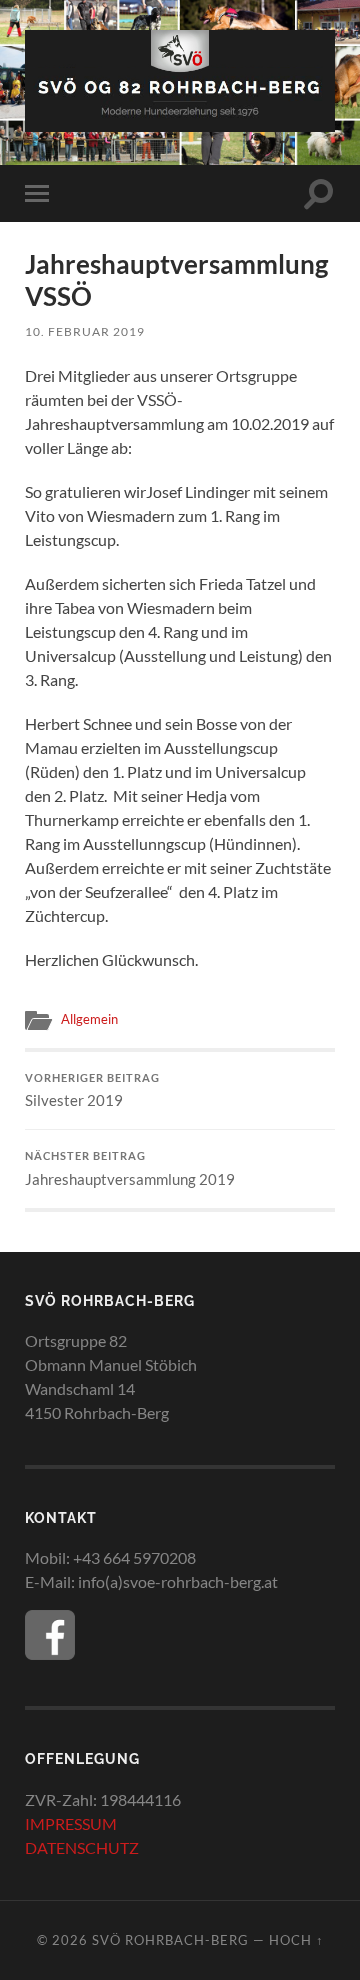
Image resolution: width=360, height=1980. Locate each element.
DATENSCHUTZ (82, 1847)
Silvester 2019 (92, 1091)
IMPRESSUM (71, 1823)
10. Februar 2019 (85, 331)
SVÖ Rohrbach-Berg (170, 1940)
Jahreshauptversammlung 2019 (130, 1169)
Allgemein (89, 1019)
